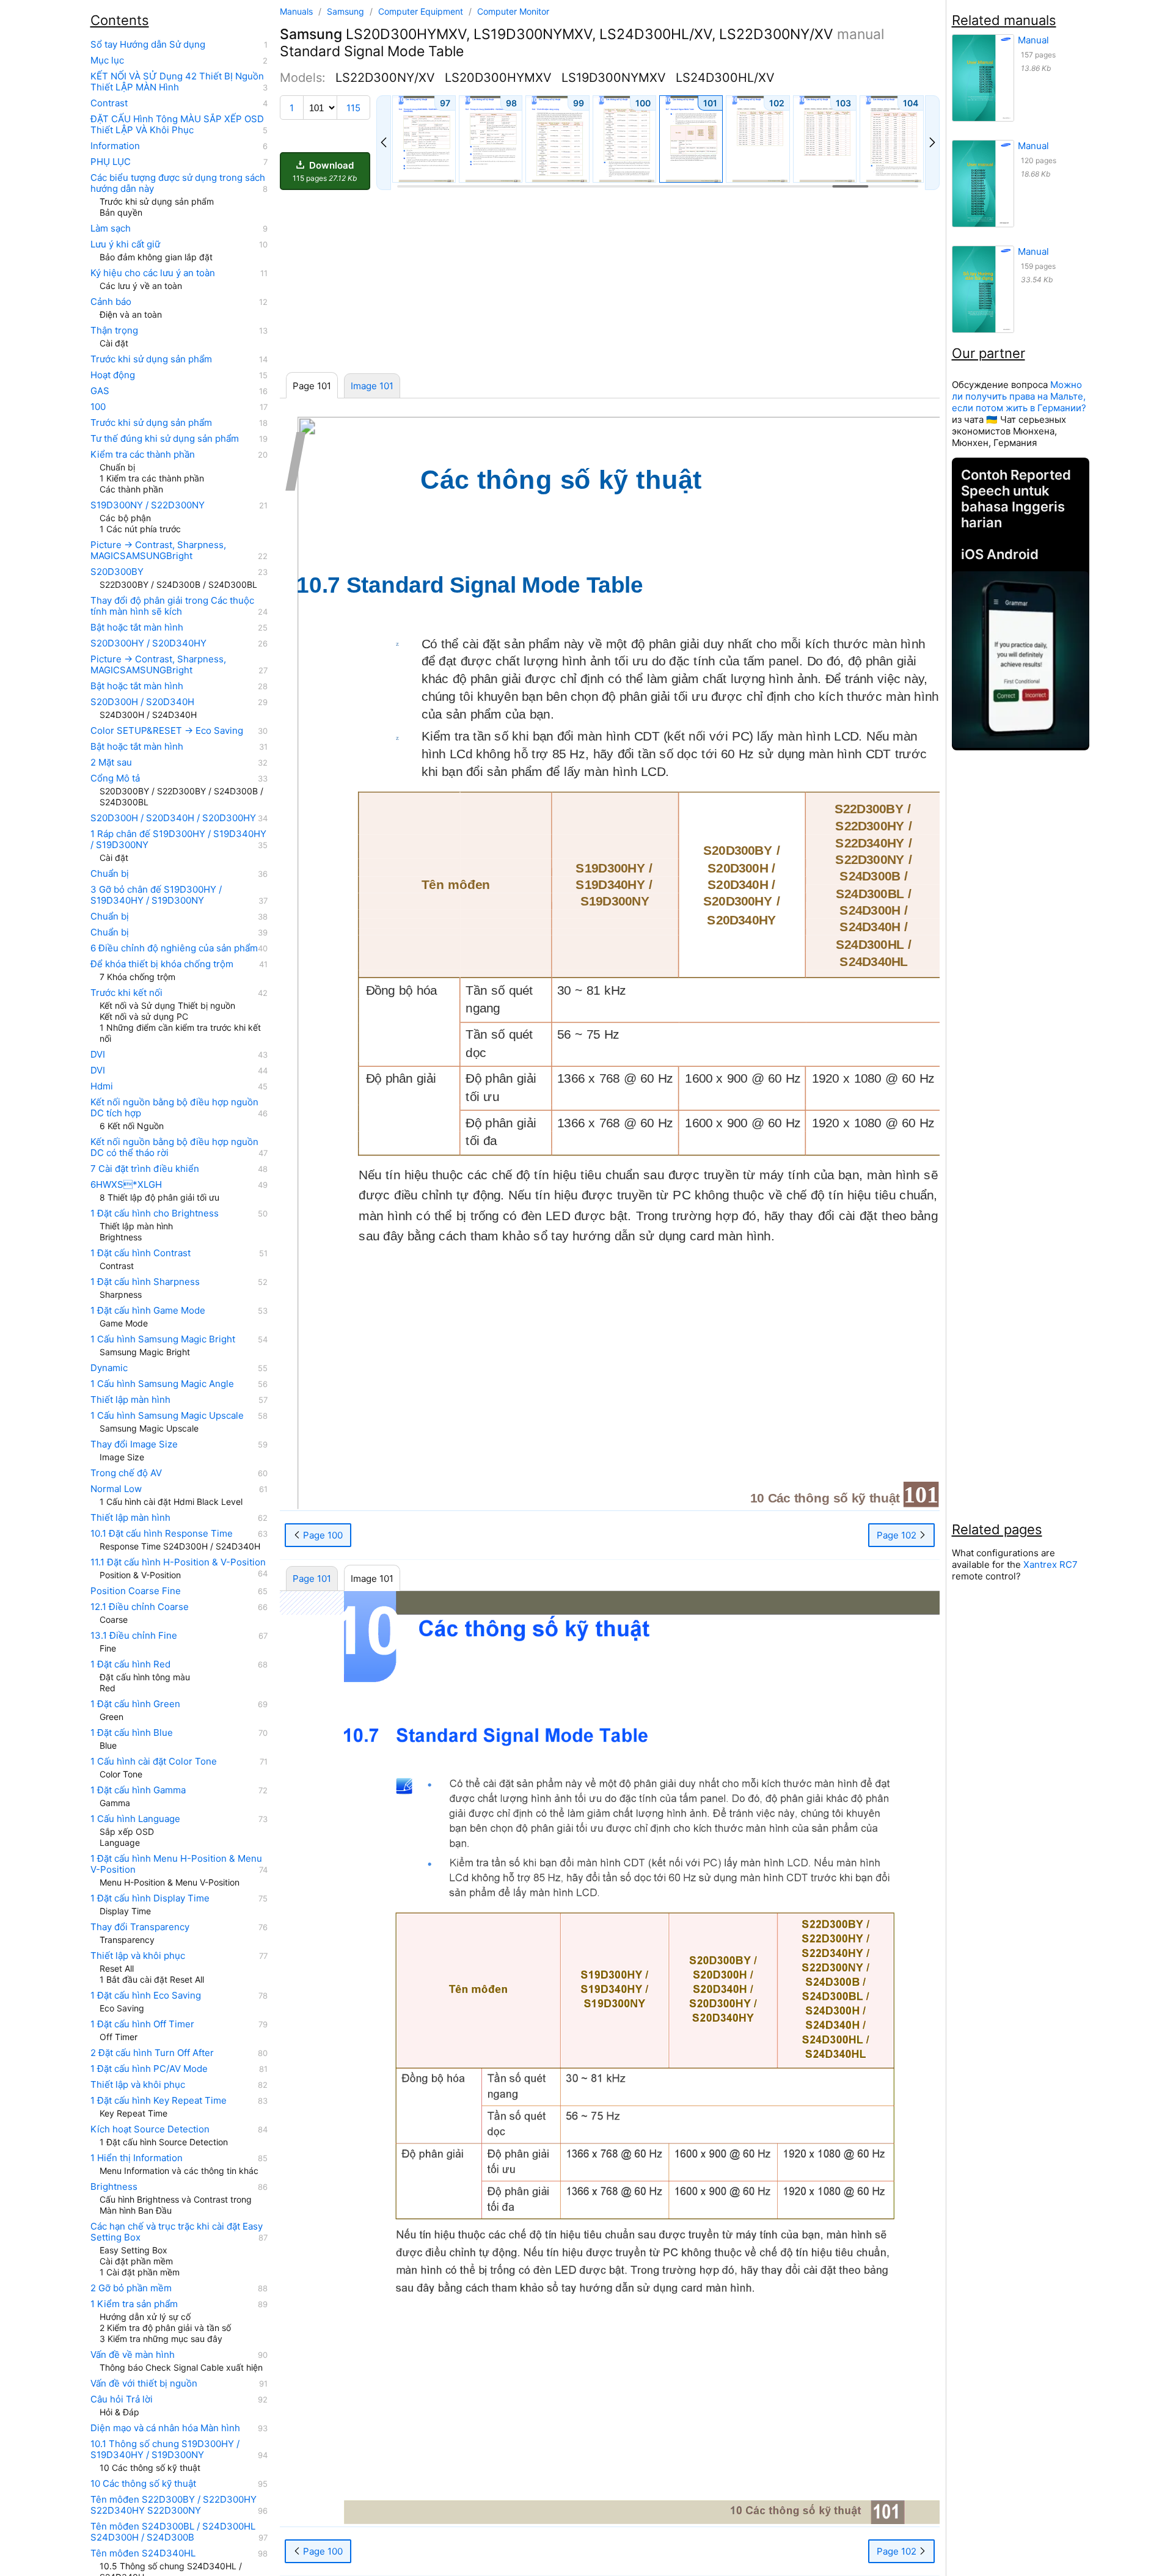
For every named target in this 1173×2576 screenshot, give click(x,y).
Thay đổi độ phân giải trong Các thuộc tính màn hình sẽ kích (172, 606)
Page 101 (312, 1579)
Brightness (114, 2187)
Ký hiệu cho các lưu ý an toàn (153, 273)
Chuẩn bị (110, 874)
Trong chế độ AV (126, 1473)
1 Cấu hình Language (135, 1819)
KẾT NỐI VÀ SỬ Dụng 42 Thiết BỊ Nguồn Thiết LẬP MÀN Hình (177, 82)
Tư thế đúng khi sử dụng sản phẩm (165, 439)
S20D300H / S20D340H (142, 702)
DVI (98, 1055)
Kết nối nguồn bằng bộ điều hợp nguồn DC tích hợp (174, 1108)
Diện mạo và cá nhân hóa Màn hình (165, 2428)
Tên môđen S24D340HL (143, 2553)
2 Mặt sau (111, 763)
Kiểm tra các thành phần (143, 455)
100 (98, 407)
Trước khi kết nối (126, 993)
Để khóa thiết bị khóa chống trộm (162, 964)
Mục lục (107, 60)
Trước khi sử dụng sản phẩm (151, 359)
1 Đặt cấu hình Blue (132, 1733)
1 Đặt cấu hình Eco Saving (146, 1996)
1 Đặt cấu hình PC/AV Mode (149, 2069)
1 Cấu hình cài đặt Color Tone (154, 1762)
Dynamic (109, 1368)
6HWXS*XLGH (126, 1185)
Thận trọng (114, 331)
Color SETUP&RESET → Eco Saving (167, 731)
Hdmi (102, 1086)
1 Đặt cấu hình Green (135, 1704)
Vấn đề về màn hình (133, 2355)
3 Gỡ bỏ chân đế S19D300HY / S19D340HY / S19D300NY (156, 895)
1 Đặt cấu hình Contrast (141, 1253)
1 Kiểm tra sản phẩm (134, 2304)
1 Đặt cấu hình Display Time (150, 1898)
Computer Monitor (513, 11)
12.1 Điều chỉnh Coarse (140, 1607)
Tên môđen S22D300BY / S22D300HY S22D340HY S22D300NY (174, 2505)
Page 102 (898, 1535)
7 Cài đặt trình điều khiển (145, 1169)
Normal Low (116, 1489)
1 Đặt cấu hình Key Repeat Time (159, 2101)
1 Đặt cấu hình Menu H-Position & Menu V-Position (176, 1864)
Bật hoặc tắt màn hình (137, 628)
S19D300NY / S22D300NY (148, 505)
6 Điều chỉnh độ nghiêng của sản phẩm (174, 948)
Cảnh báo (111, 302)
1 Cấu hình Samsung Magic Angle (162, 1384)
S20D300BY (117, 572)
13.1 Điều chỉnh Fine (134, 1636)
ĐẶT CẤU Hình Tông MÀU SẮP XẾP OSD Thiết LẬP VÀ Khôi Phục (177, 125)
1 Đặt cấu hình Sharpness (145, 1282)
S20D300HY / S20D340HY (148, 643)
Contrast (109, 103)
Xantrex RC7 (1051, 1564)
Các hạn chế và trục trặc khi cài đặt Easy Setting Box (177, 2232)
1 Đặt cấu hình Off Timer (142, 2024)
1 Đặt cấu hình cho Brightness (155, 1213)
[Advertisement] (610, 282)
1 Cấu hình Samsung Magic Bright (163, 1339)
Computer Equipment (422, 11)
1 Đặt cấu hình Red (130, 1664)
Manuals (296, 11)
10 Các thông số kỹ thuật (143, 2484)
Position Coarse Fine (136, 1591)
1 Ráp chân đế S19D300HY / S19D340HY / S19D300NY (178, 840)
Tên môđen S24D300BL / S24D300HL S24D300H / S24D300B (173, 2532)
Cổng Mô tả (115, 778)
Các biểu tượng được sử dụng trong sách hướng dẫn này (178, 183)
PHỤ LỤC (111, 162)
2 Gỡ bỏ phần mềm (131, 2288)
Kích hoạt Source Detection (150, 2129)
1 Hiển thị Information (137, 2158)
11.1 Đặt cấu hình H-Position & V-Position (178, 1562)
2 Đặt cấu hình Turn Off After (152, 2053)
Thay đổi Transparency (140, 1927)
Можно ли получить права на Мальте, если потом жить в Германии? (1019, 396)
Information (115, 146)
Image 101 (372, 386)
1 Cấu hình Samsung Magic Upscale (167, 1416)
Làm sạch (111, 229)
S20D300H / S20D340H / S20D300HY (173, 818)
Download (325, 171)
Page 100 (322, 1535)
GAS (100, 391)
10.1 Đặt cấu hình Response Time (162, 1534)
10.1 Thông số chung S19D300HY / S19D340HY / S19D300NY (165, 2450)
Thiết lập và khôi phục (138, 1956)
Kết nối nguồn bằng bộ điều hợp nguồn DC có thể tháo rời (174, 1147)
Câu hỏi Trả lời (122, 2399)
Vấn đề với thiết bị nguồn (144, 2384)
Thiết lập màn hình (130, 1400)
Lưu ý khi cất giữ (125, 244)
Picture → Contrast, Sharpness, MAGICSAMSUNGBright (158, 551)
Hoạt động (113, 375)
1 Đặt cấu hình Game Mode (148, 1311)
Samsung (347, 11)
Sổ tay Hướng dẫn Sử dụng (148, 45)
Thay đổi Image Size (134, 1444)
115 (353, 108)
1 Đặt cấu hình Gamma (138, 1790)
